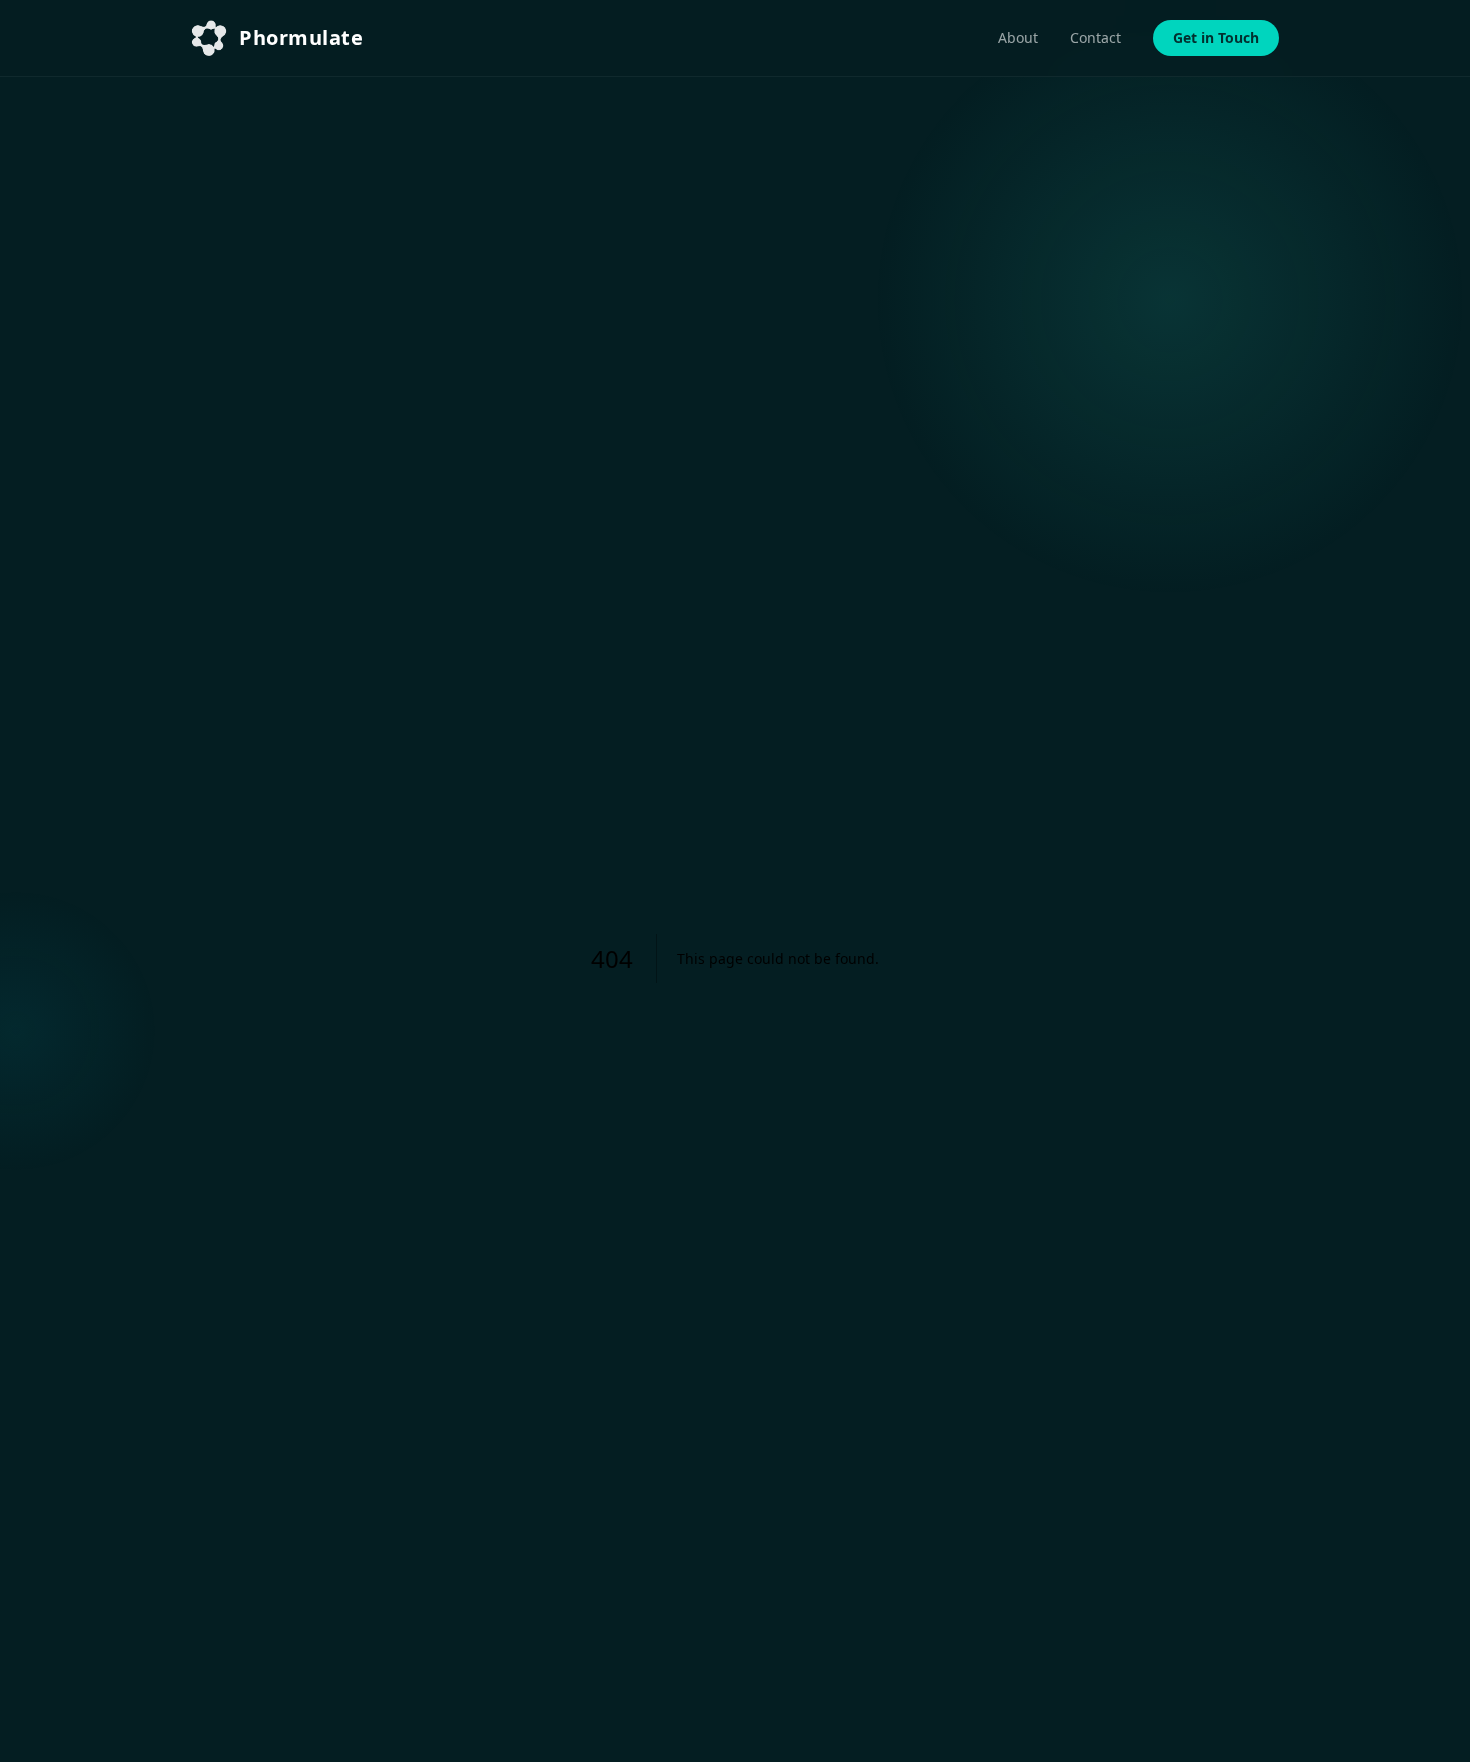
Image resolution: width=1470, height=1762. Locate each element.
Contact (1095, 37)
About (1018, 37)
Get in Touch (1216, 37)
